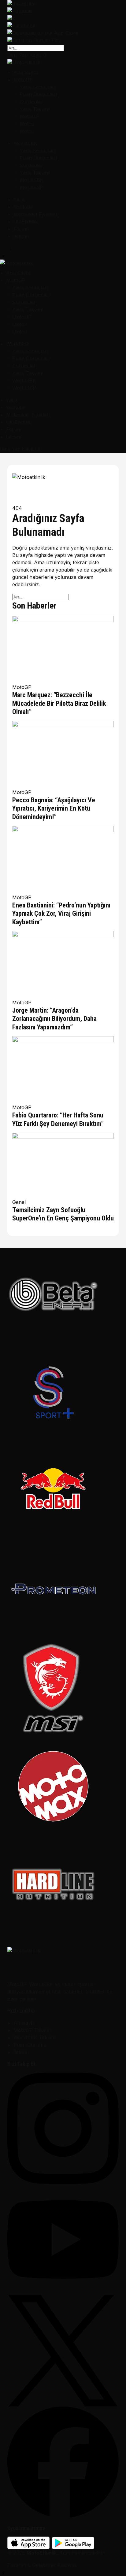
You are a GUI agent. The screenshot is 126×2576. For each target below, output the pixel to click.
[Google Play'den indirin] (73, 2543)
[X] (63, 2351)
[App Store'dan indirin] (28, 2543)
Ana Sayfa (26, 72)
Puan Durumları (38, 94)
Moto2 (27, 124)
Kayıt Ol (38, 55)
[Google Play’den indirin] (63, 40)
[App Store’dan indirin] (63, 33)
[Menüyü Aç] (18, 250)
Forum (21, 229)
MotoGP (23, 80)
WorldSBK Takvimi (35, 2037)
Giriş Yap (18, 55)
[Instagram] (63, 2128)
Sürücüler (31, 102)
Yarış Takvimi (35, 109)
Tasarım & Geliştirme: (32, 2565)
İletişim (21, 236)
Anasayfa (24, 2023)
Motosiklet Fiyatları (35, 214)
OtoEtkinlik (26, 222)
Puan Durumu (30, 2045)
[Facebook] (63, 2462)
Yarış (19, 200)
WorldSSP (31, 187)
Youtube (23, 207)
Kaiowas (67, 2565)
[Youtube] (63, 2239)
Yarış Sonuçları (37, 87)
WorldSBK (25, 143)
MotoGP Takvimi (33, 2030)
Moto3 (27, 131)
